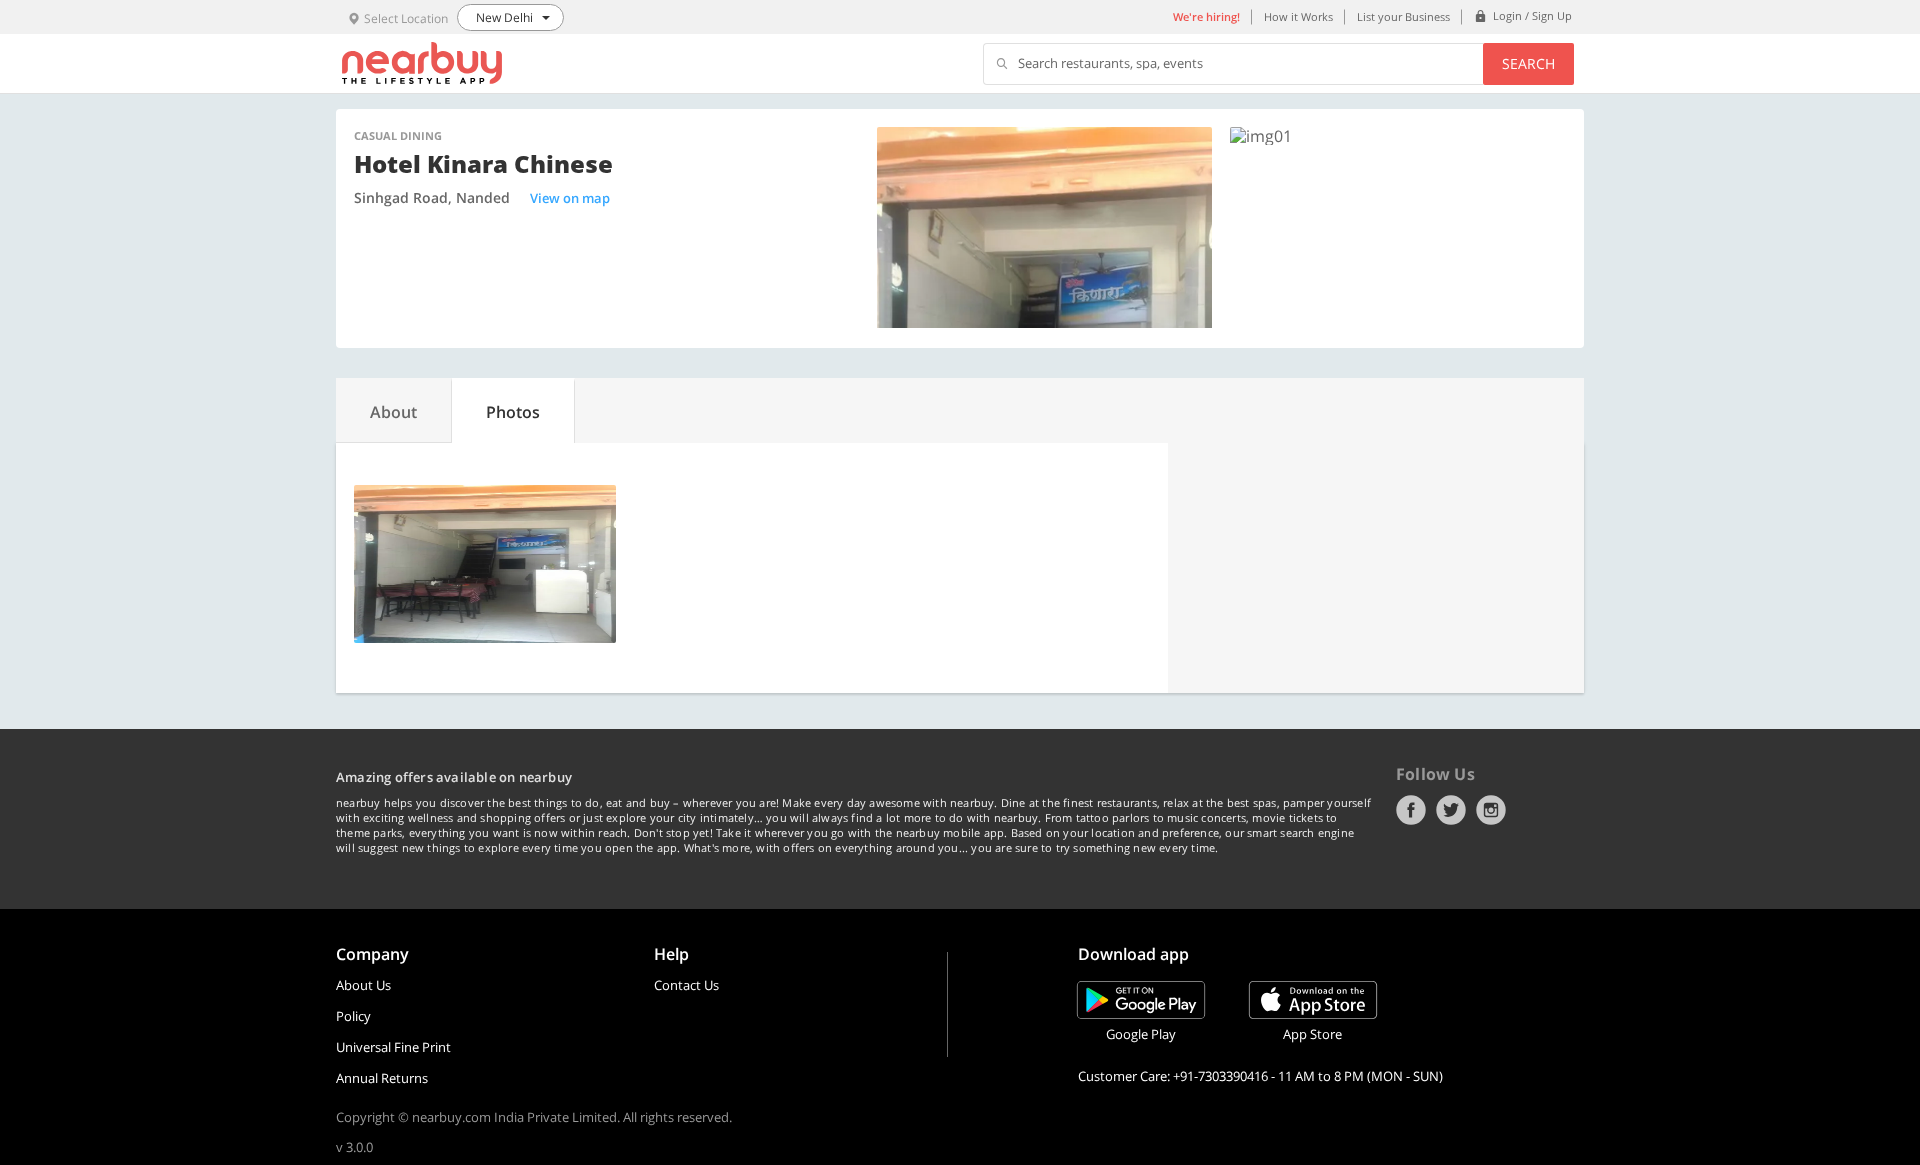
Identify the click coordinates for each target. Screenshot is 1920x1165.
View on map (570, 198)
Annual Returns (382, 1078)
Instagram (1491, 810)
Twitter (1451, 810)
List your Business (1403, 16)
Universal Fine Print (393, 1047)
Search (1528, 63)
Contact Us (686, 985)
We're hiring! (1206, 16)
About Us (363, 985)
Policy (353, 1016)
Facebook (1411, 810)
